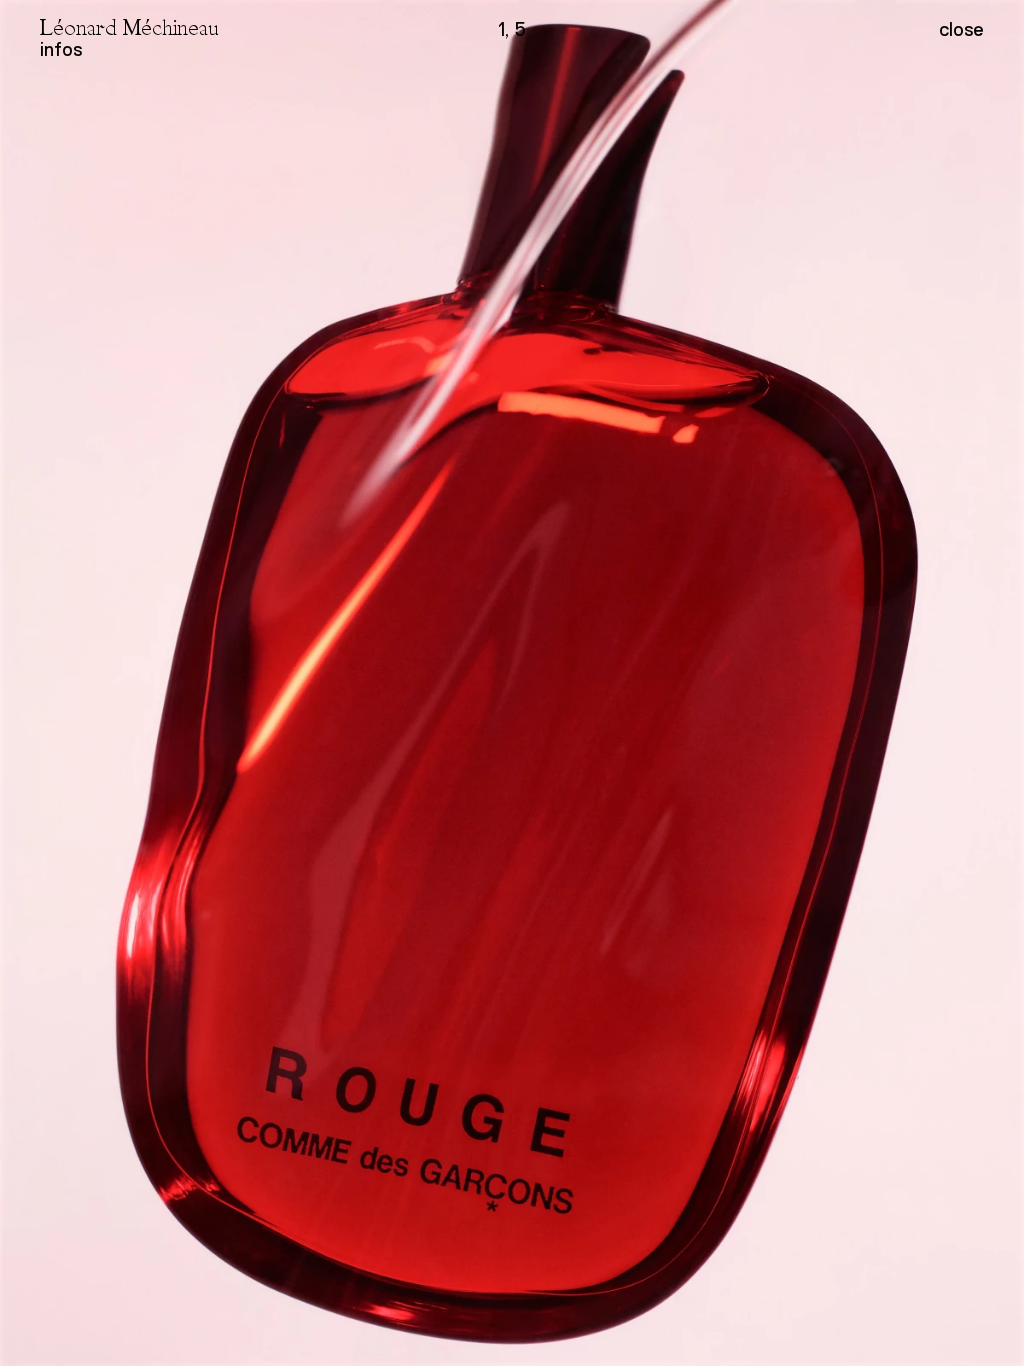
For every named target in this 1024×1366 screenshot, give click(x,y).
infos (61, 49)
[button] (768, 683)
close (961, 30)
